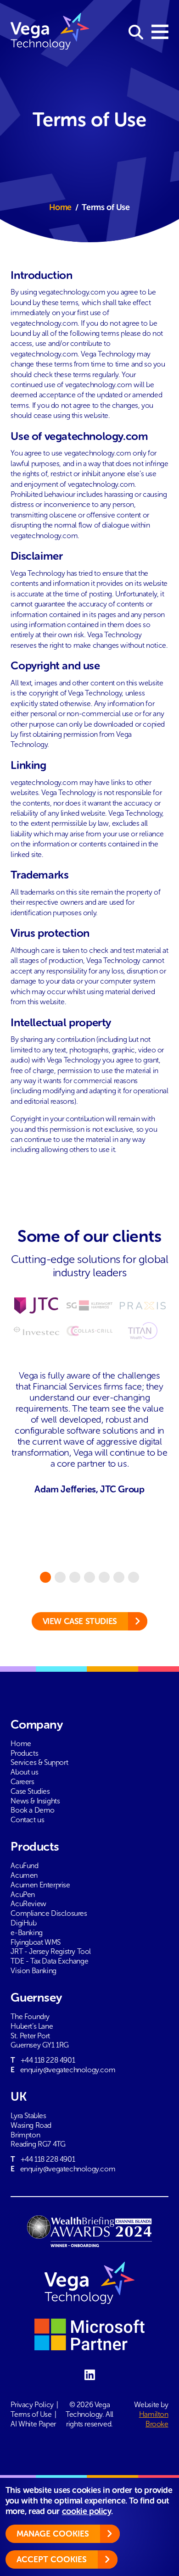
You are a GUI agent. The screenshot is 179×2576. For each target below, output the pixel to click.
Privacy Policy (32, 2405)
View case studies (80, 1621)
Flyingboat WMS (35, 1942)
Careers (22, 1782)
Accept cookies (52, 2559)
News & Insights (35, 1801)
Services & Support (39, 1762)
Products (24, 1753)
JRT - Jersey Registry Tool (51, 1951)
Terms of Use (31, 2414)
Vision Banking (33, 1971)
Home (60, 207)
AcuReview (28, 1904)
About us (24, 1772)
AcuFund (24, 1866)
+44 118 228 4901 (48, 2060)
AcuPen (23, 1894)
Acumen (24, 1875)
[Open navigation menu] (160, 33)
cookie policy (87, 2511)
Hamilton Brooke (154, 2419)
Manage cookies (53, 2534)
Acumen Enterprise (40, 1885)
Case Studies (30, 1791)
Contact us (27, 1820)
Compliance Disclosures (49, 1913)
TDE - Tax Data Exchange (49, 1961)
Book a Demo (33, 1810)
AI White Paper (33, 2424)
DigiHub (23, 1923)
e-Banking (26, 1933)
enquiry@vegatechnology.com (68, 2070)
